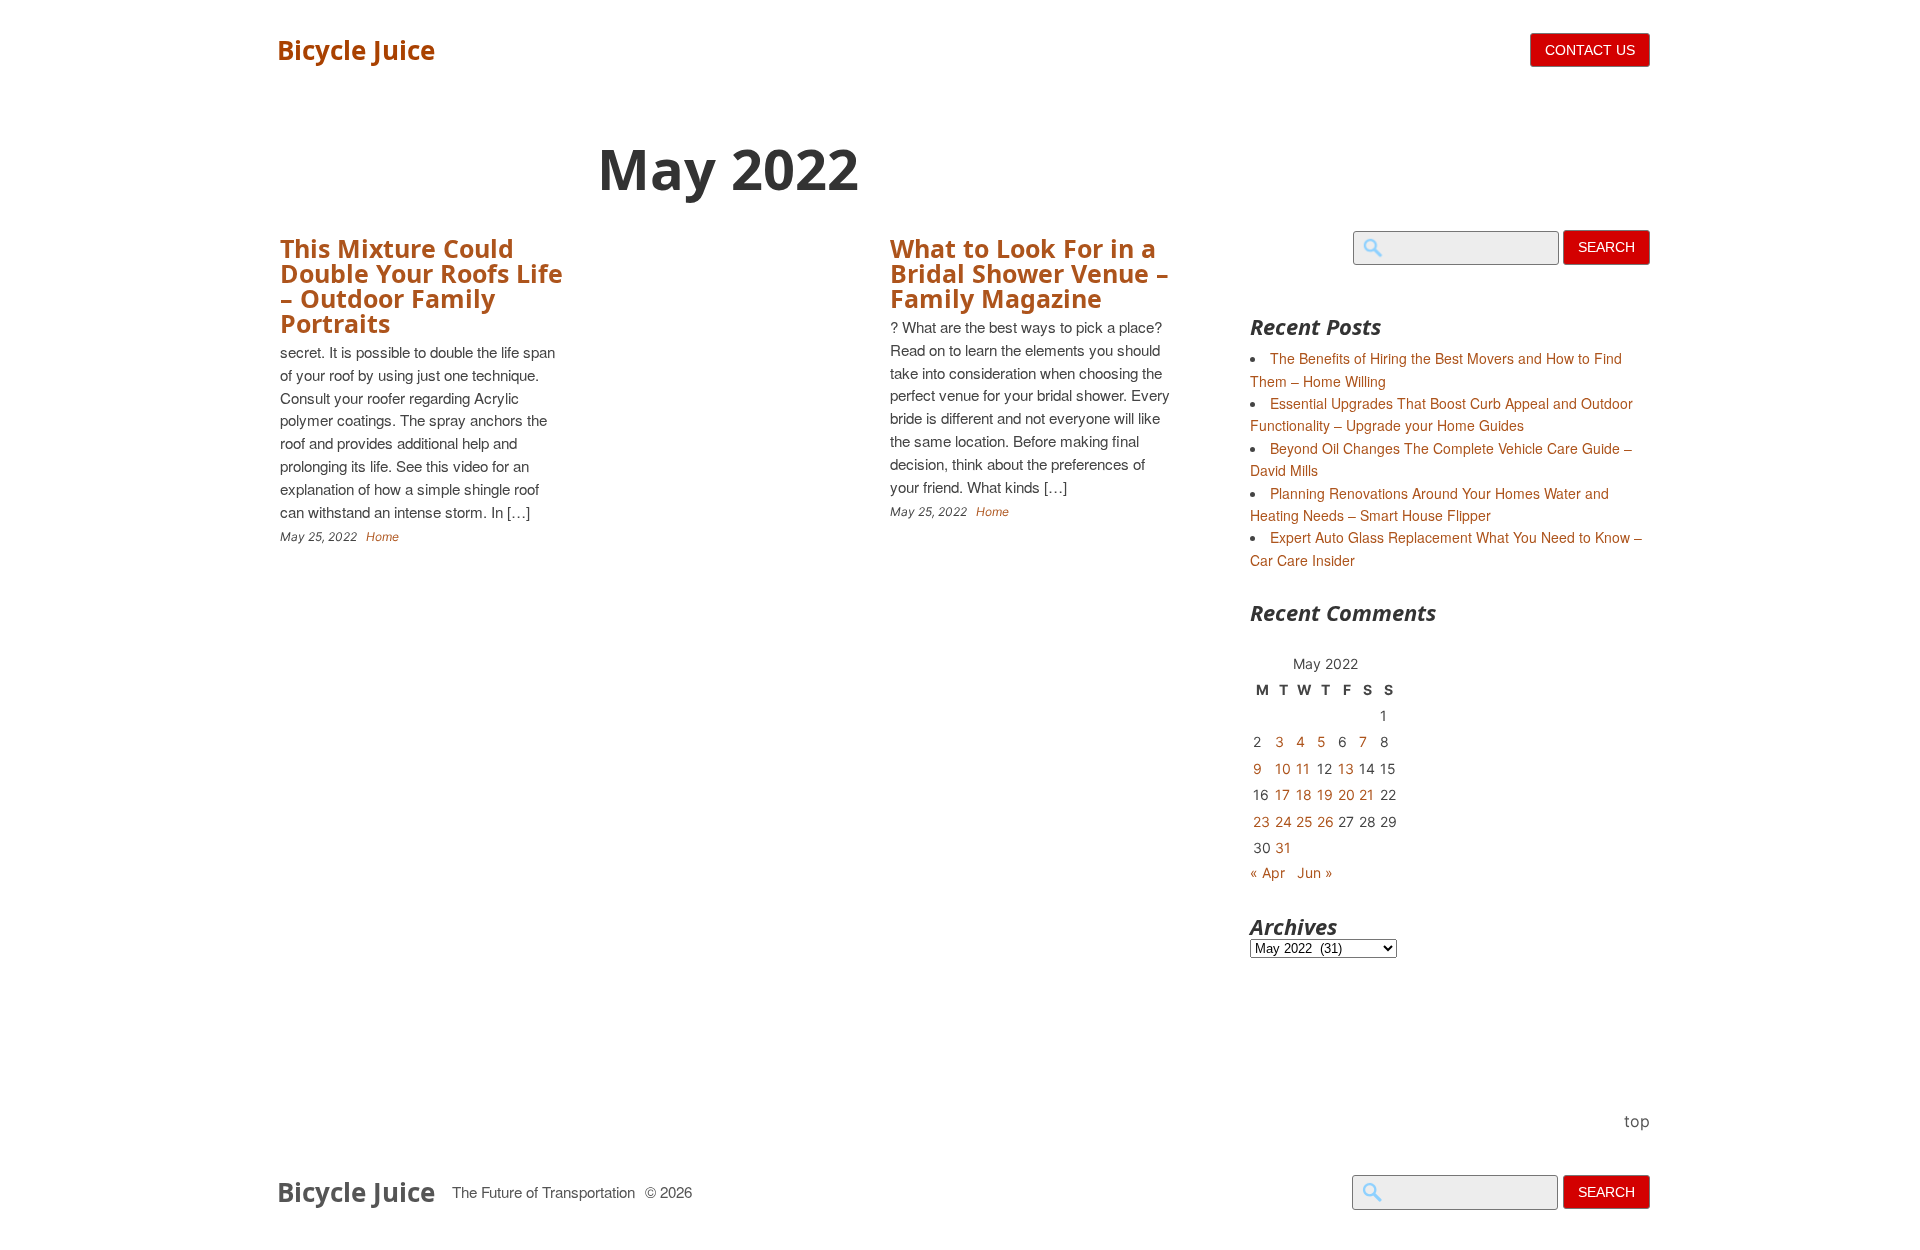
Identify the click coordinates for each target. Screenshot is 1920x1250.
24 (1283, 821)
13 (1346, 768)
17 (1282, 794)
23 (1261, 821)
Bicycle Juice (356, 50)
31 (1283, 847)
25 (1304, 821)
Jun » (1315, 872)
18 (1304, 794)
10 (1283, 768)
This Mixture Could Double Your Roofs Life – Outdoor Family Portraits (421, 285)
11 (1303, 768)
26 (1325, 821)
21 (1366, 794)
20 (1346, 794)
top (1637, 1121)
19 (1325, 794)
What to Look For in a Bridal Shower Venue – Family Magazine (1029, 273)
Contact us (1590, 50)
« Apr (1267, 872)
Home (382, 536)
